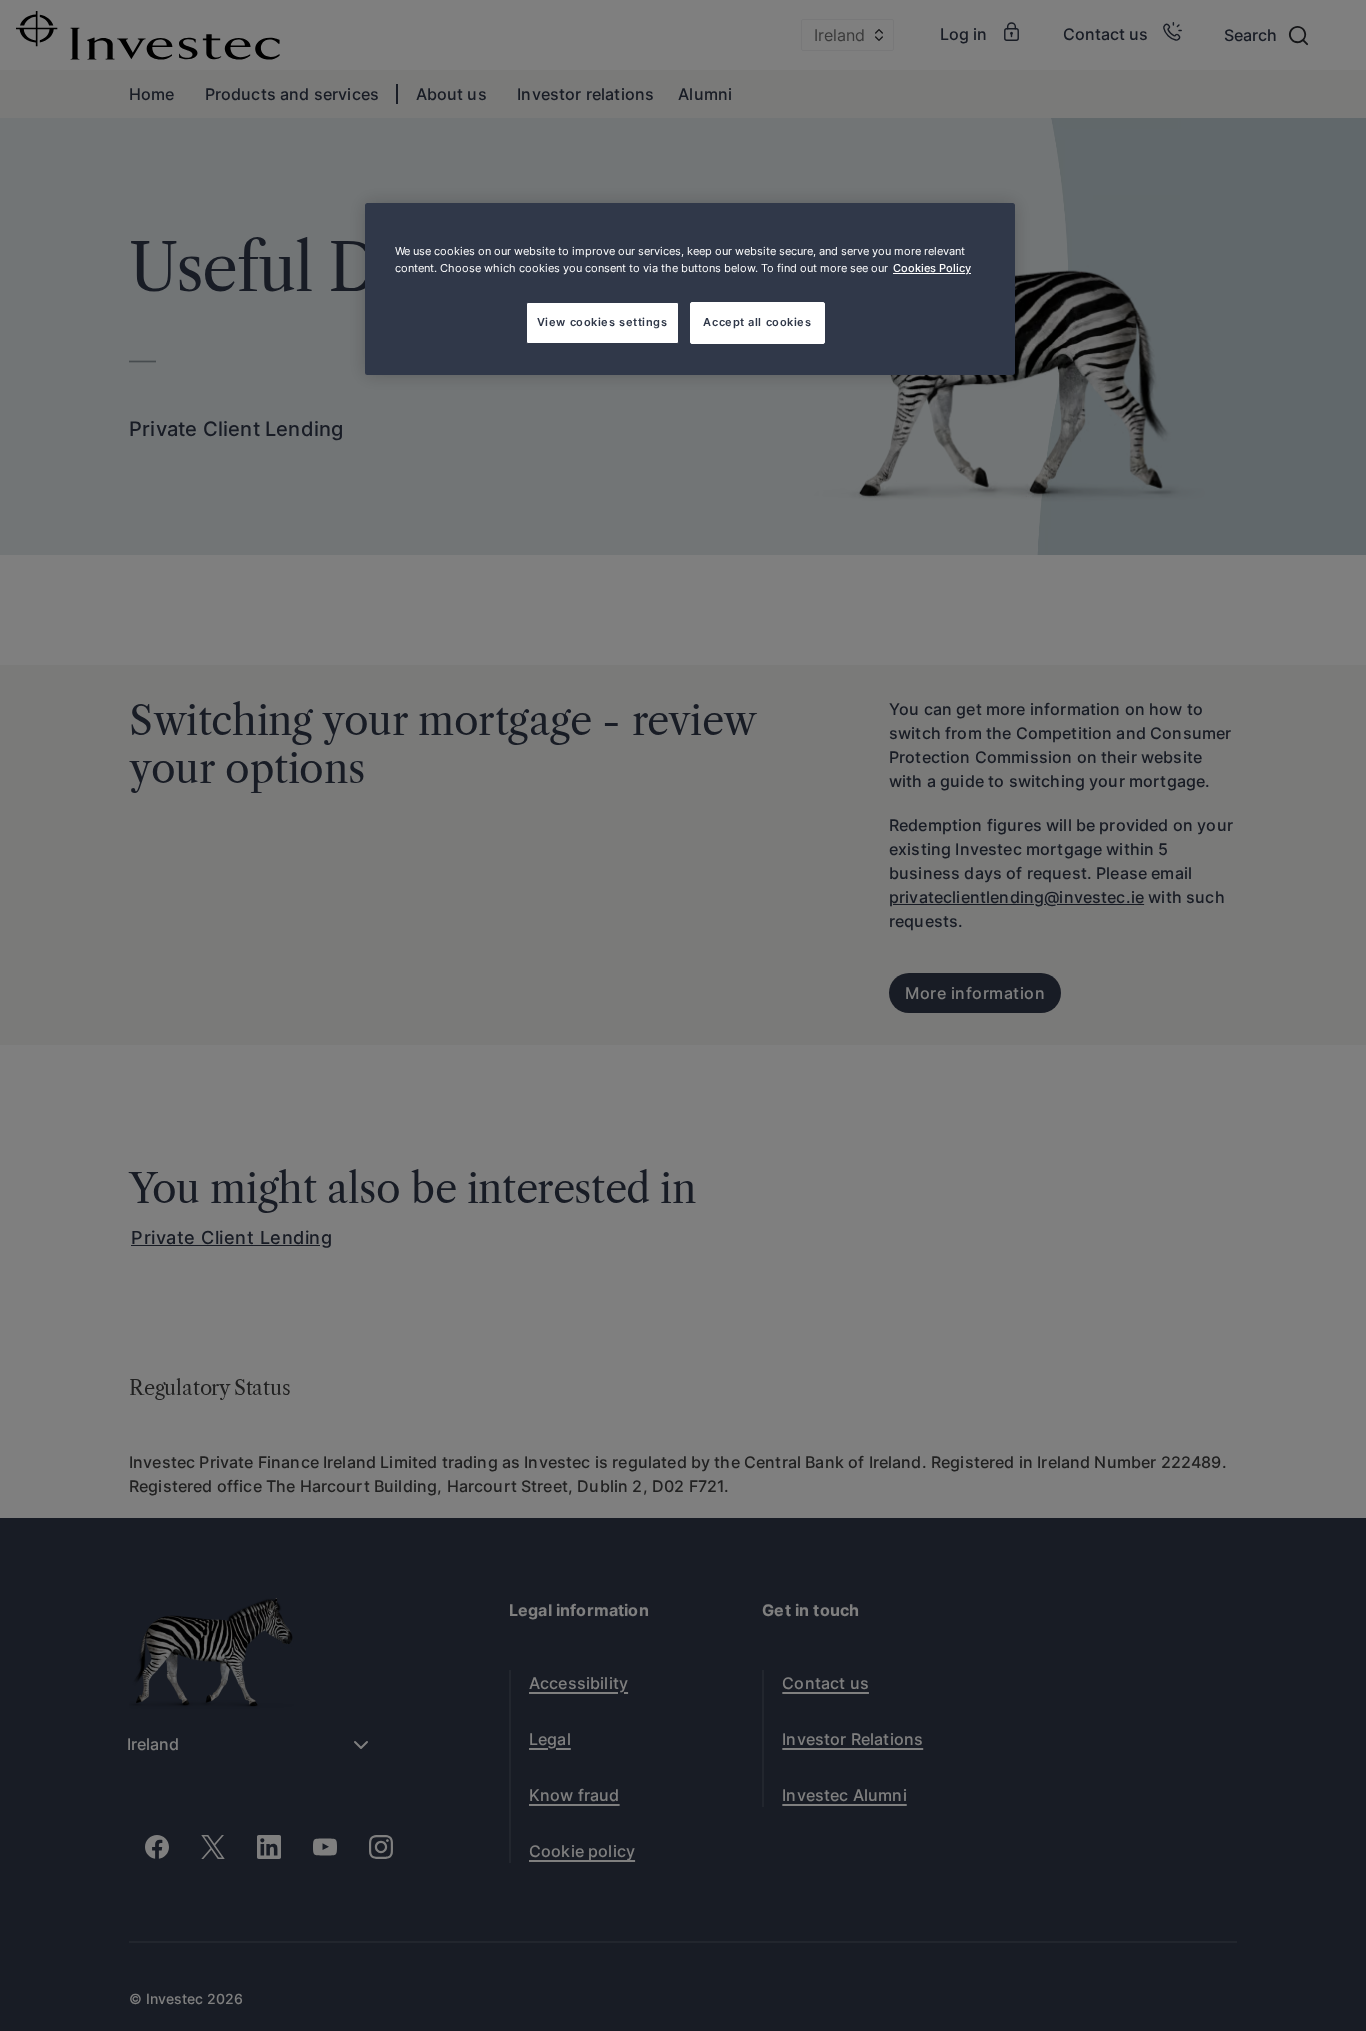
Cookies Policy (932, 268)
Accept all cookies (757, 322)
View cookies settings (602, 322)
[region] (690, 289)
